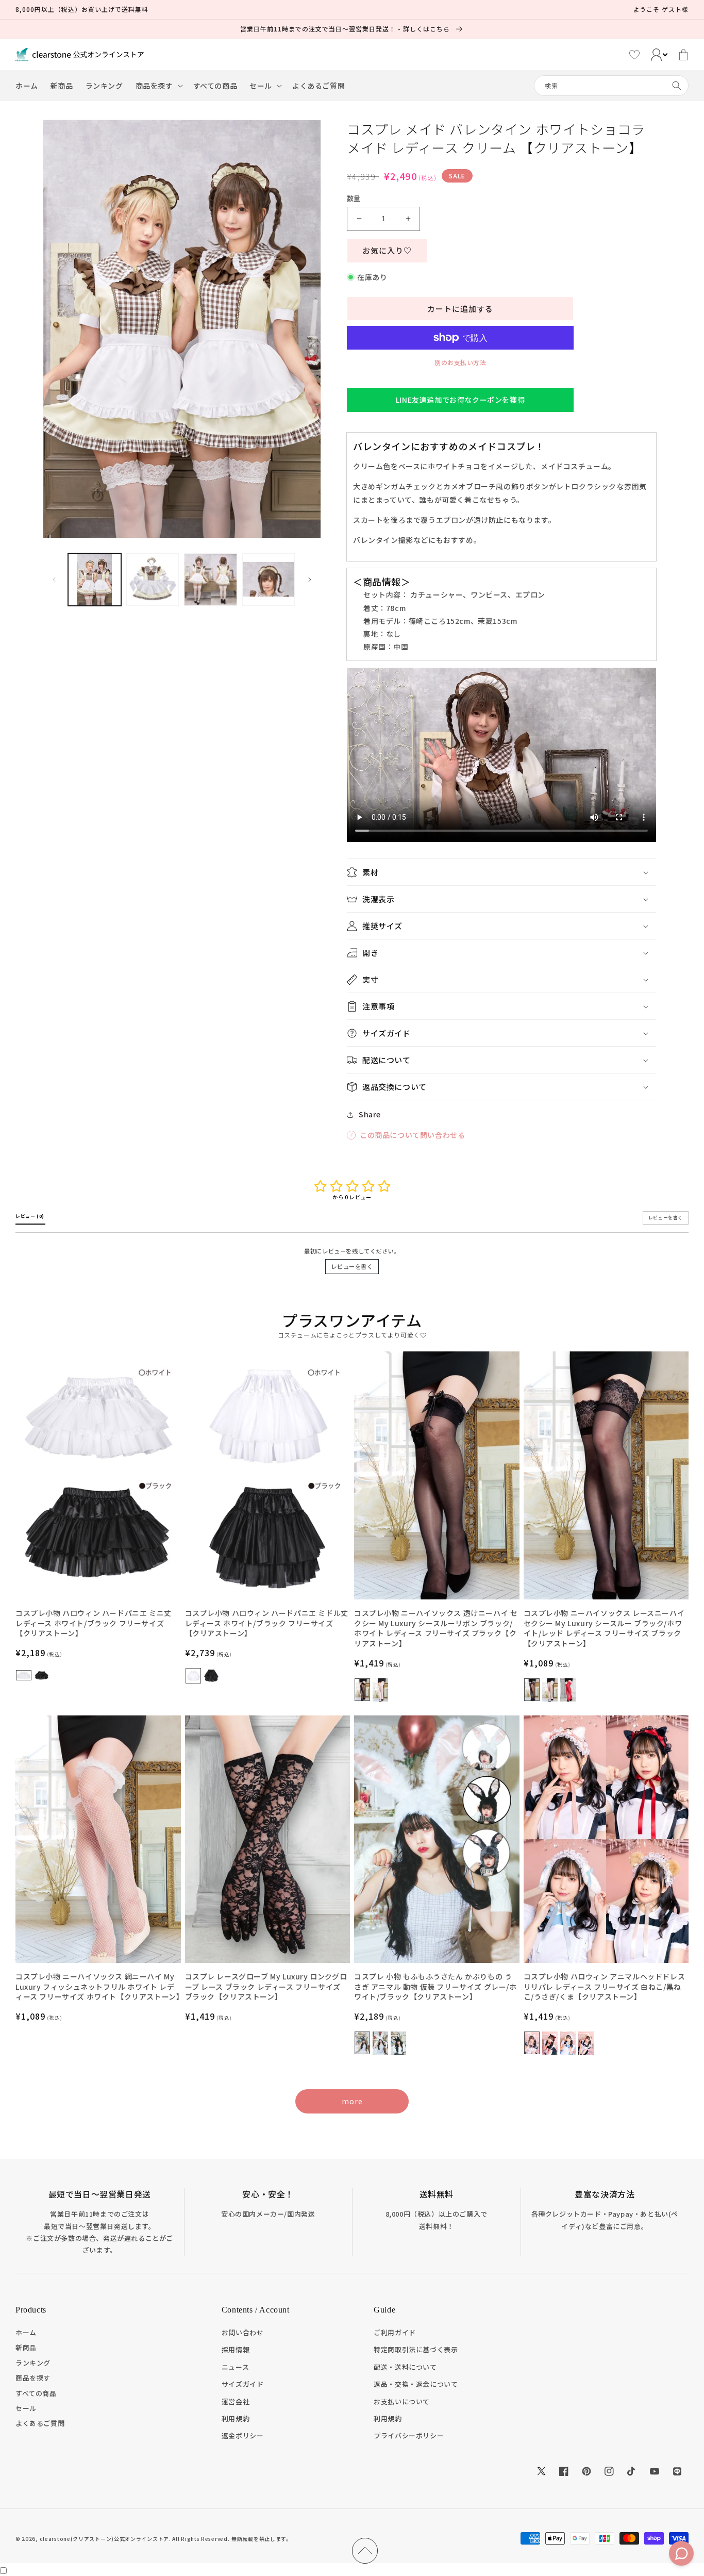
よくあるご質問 (40, 2423)
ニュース (235, 2367)
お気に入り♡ (387, 250)
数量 (354, 198)
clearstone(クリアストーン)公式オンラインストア (104, 2539)
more (352, 2101)
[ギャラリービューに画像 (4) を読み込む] (269, 580)
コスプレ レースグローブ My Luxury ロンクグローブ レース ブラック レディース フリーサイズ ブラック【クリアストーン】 (266, 1987)
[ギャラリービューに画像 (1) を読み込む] (95, 580)
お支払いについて (402, 2401)
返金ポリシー (243, 2435)
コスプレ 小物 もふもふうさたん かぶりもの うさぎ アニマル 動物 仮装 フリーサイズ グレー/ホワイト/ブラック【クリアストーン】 (435, 1987)
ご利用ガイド (395, 2332)
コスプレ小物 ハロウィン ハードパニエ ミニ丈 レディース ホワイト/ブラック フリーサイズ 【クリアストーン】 (94, 1623)
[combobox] (611, 86)
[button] (158, 86)
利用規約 (236, 2418)
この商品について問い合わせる (412, 1135)
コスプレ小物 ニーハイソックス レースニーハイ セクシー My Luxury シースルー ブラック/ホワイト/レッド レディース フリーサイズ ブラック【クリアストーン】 (604, 1628)
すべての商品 (36, 2393)
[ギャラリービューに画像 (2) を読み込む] (153, 580)
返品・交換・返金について (416, 2384)
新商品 (26, 2347)
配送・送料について (405, 2367)
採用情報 (236, 2349)
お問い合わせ (243, 2332)
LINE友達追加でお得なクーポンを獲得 (460, 400)
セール (26, 2408)
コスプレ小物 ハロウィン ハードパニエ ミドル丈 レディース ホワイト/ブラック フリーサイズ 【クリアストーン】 (267, 1623)
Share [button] (370, 1114)
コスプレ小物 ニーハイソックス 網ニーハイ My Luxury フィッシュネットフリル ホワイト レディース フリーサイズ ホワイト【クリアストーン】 (98, 1987)
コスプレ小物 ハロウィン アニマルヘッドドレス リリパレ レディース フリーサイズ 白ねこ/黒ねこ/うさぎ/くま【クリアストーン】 (605, 1987)
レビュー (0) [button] (30, 1216)
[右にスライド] (310, 580)
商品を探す (33, 2378)
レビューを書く (352, 1266)
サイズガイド (243, 2384)
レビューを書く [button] (666, 1218)
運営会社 (236, 2401)
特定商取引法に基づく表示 (416, 2349)
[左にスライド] (54, 580)
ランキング (33, 2363)
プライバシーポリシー (409, 2435)
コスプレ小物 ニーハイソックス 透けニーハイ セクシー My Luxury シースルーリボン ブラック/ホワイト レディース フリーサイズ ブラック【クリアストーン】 (436, 1628)
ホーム (26, 2332)
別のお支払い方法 (460, 362)
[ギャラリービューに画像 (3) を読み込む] (211, 580)
